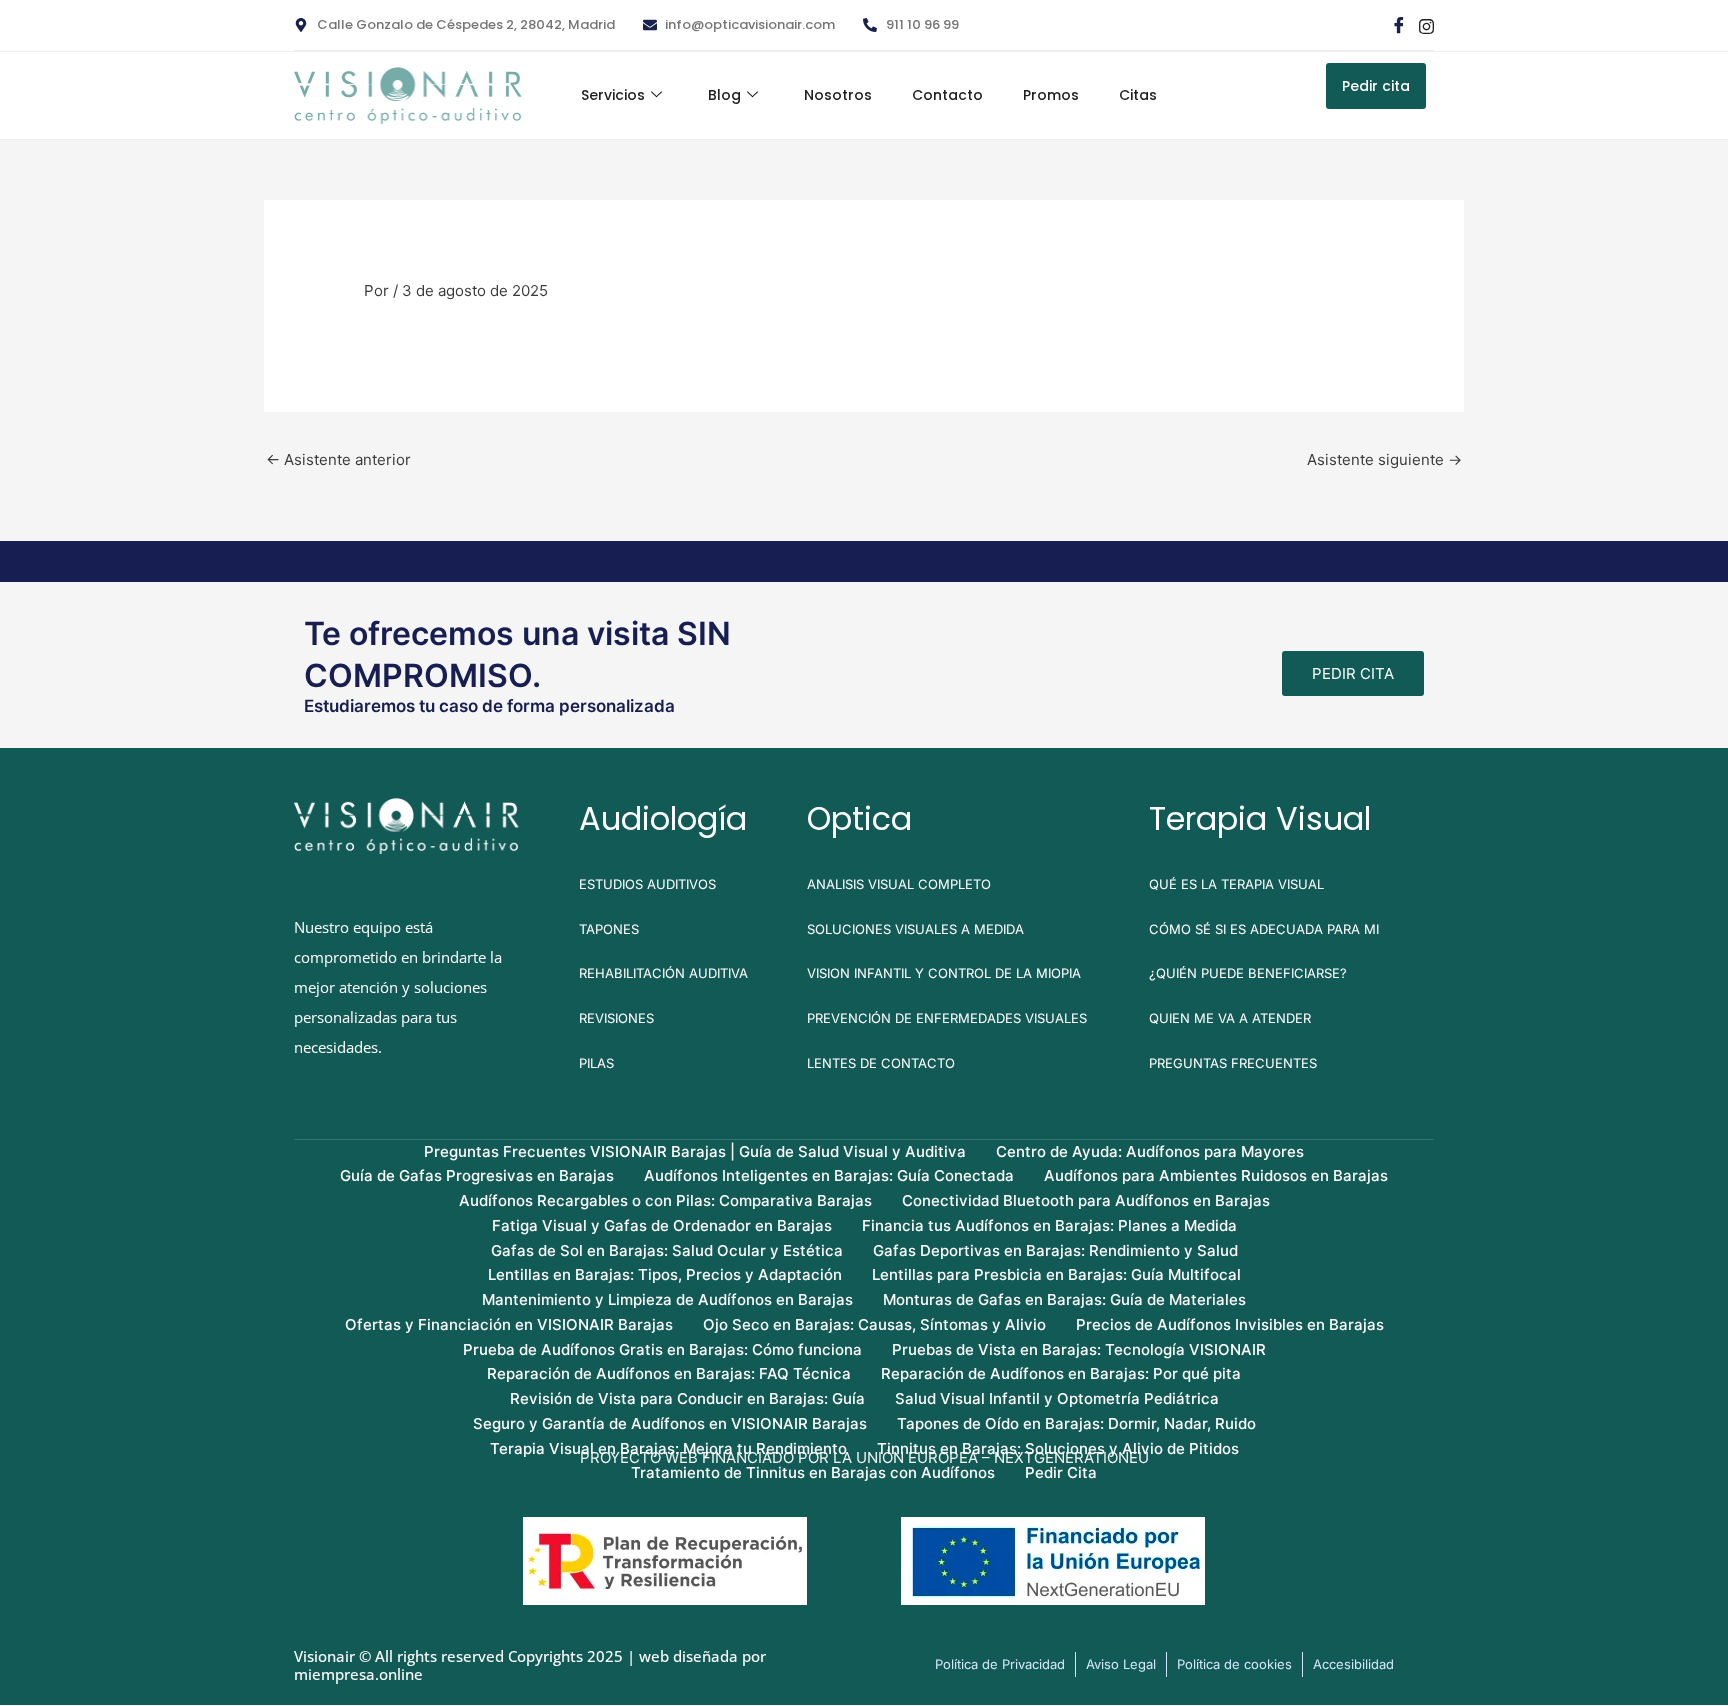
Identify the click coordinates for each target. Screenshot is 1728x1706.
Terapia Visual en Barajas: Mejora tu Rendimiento (668, 1448)
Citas (1138, 95)
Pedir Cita (1061, 1472)
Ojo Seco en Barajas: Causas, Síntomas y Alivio (874, 1324)
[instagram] (1425, 25)
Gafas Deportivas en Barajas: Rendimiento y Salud (1055, 1250)
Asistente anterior (338, 459)
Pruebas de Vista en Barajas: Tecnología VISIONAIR (1079, 1349)
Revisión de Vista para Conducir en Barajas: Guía (687, 1398)
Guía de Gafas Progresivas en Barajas (477, 1175)
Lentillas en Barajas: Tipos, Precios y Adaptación (665, 1274)
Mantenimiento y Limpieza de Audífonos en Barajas (667, 1299)
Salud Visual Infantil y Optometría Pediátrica (1057, 1398)
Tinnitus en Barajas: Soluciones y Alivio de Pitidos (1058, 1448)
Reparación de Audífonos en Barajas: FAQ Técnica (669, 1373)
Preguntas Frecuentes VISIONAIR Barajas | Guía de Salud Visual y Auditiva (695, 1151)
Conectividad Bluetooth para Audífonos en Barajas (1086, 1200)
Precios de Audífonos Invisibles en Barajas (1230, 1324)
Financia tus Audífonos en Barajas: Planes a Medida (1049, 1225)
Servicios (613, 95)
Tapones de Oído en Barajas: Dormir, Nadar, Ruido (1076, 1423)
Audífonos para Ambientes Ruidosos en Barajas (1216, 1175)
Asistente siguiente (1384, 459)
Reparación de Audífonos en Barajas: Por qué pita (1061, 1373)
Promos (1051, 95)
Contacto (947, 95)
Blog (724, 95)
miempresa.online (358, 1674)
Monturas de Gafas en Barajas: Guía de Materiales (1064, 1299)
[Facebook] (1398, 25)
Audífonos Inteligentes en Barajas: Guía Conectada (829, 1175)
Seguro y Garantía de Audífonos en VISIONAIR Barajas (670, 1423)
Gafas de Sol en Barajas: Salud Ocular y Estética (667, 1250)
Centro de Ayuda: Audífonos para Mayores (1150, 1151)
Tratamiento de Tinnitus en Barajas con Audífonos (813, 1472)
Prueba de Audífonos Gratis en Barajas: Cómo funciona (662, 1349)
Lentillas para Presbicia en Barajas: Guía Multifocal (1056, 1274)
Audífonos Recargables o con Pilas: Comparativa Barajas (665, 1200)
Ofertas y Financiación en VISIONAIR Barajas (509, 1324)
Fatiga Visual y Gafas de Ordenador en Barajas (662, 1225)
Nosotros (838, 95)
